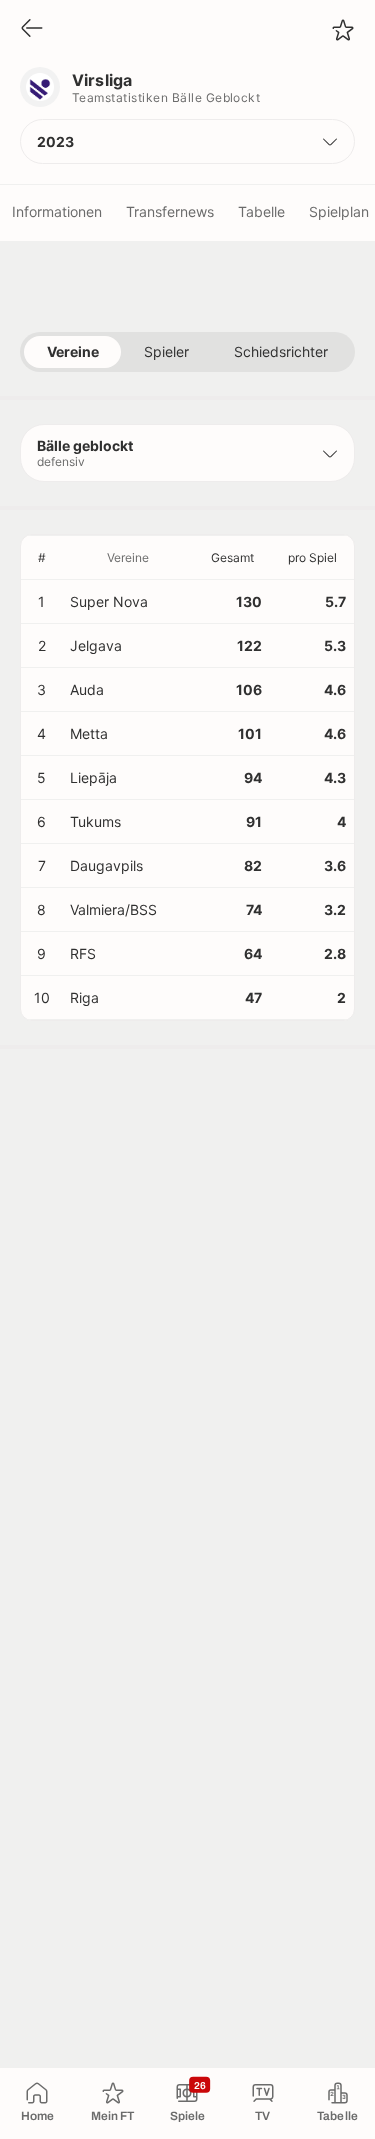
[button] (187, 141)
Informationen (57, 211)
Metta (89, 733)
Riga (84, 997)
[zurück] (32, 29)
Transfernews (170, 211)
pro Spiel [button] (312, 557)
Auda (87, 689)
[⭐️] (343, 30)
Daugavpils (106, 865)
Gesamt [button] (232, 557)
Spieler (166, 351)
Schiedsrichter (281, 351)
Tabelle (261, 211)
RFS (83, 953)
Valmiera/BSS (113, 909)
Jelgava (96, 645)
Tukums (95, 821)
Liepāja (93, 777)
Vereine (73, 351)
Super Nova (109, 601)
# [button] (42, 557)
